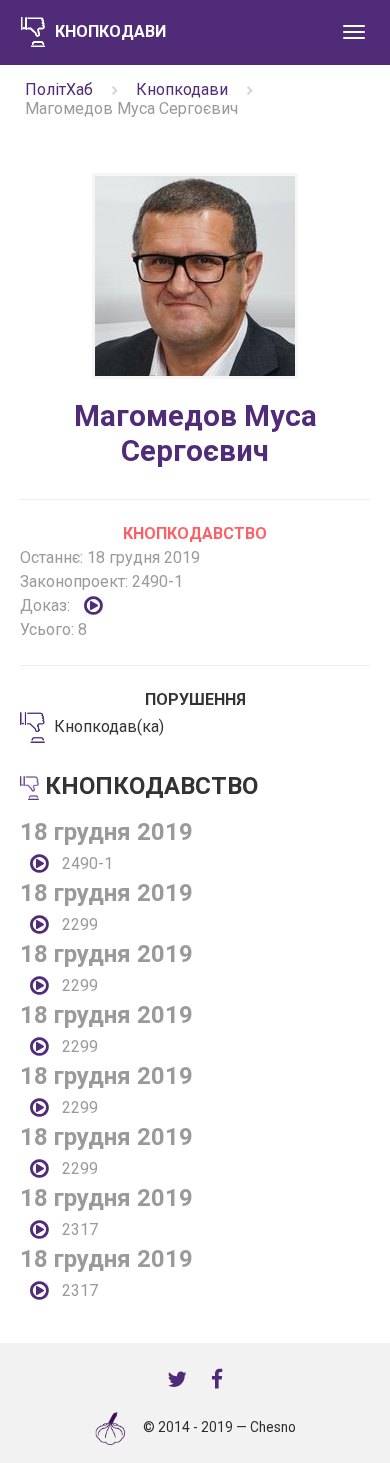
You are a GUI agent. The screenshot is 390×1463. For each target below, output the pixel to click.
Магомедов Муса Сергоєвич (195, 433)
